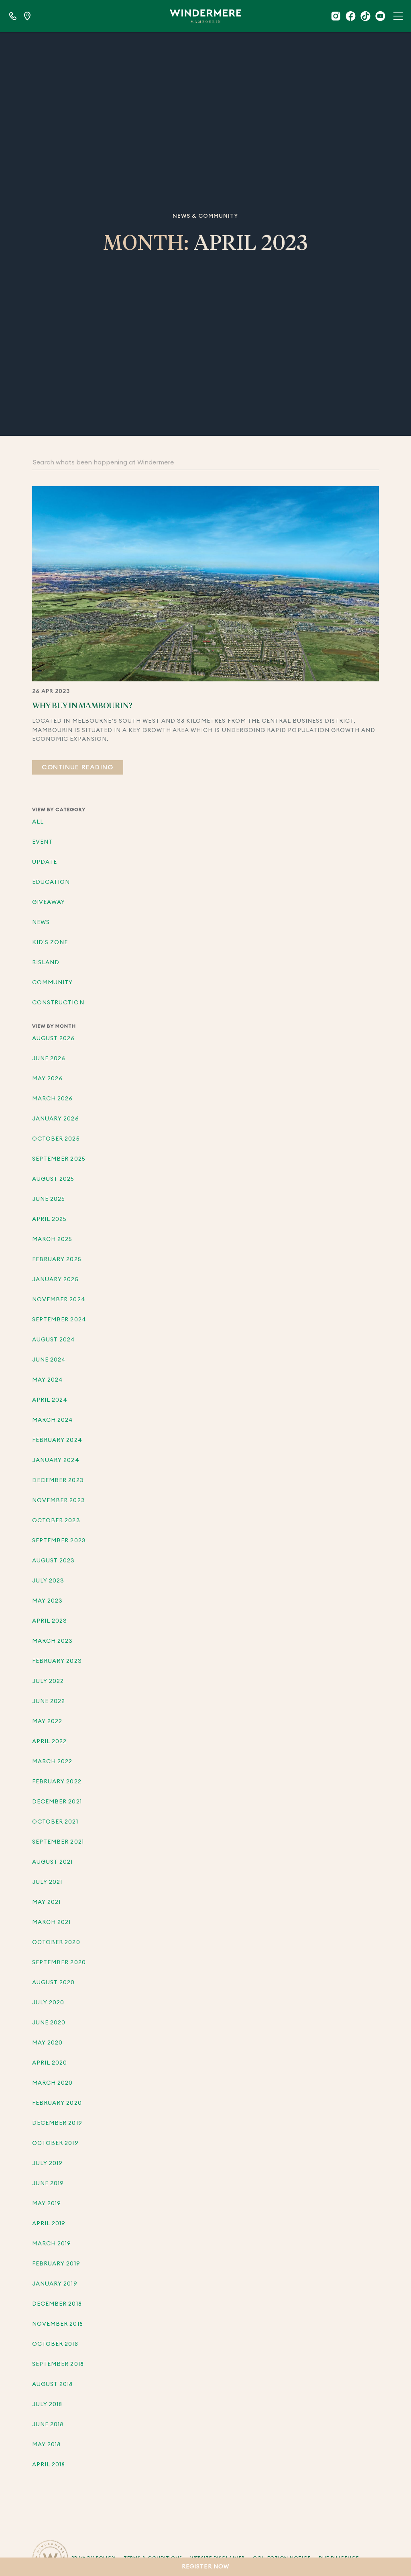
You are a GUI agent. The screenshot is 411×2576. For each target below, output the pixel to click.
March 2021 (52, 1922)
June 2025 (49, 1199)
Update (45, 862)
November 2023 (59, 1501)
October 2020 (56, 1942)
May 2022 (47, 1721)
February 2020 (57, 2103)
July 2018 (47, 2404)
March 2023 (53, 1641)
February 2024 (57, 1440)
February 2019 (56, 2264)
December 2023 (58, 1480)
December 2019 (57, 2123)
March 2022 (52, 1762)
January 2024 (56, 1460)
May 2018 (46, 2445)
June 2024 (49, 1360)
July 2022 (48, 1681)
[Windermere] (205, 16)
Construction (58, 1003)
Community (52, 983)
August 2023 (54, 1561)
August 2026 (54, 1039)
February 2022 (57, 1782)
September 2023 (59, 1541)
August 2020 (54, 1983)
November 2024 (59, 1300)
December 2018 (57, 2304)
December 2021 (57, 1802)
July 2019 (47, 2163)
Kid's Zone (50, 942)
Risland (46, 963)
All (38, 822)
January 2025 (55, 1280)
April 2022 (50, 1742)
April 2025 (50, 1219)
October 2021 (55, 1822)
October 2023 (56, 1521)
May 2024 (48, 1380)
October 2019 (55, 2143)
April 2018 (49, 2465)
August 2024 (54, 1340)
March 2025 (52, 1239)
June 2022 (49, 1701)
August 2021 (53, 1862)
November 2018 (58, 2324)
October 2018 (55, 2344)
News (41, 922)
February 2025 (57, 1259)
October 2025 (56, 1139)
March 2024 (53, 1420)
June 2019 (48, 2183)
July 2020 (48, 2003)
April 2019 (49, 2224)
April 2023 (50, 1621)
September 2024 (59, 1320)
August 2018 (53, 2384)
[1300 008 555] (13, 16)
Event (42, 842)
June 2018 (48, 2425)
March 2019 (52, 2244)
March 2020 (53, 2083)
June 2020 (49, 2023)
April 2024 (50, 1400)
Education (51, 882)
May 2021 (46, 1902)
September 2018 (58, 2364)
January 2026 (56, 1119)
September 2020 (59, 1963)
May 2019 (47, 2204)
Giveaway (49, 902)
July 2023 (48, 1581)
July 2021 (47, 1882)
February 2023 (57, 1661)
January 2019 (55, 2284)
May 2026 (47, 1079)
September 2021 (58, 1842)
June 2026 (49, 1059)
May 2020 (47, 2043)
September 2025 (59, 1159)
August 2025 (53, 1179)
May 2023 (47, 1601)
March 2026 (53, 1099)
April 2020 (50, 2063)
